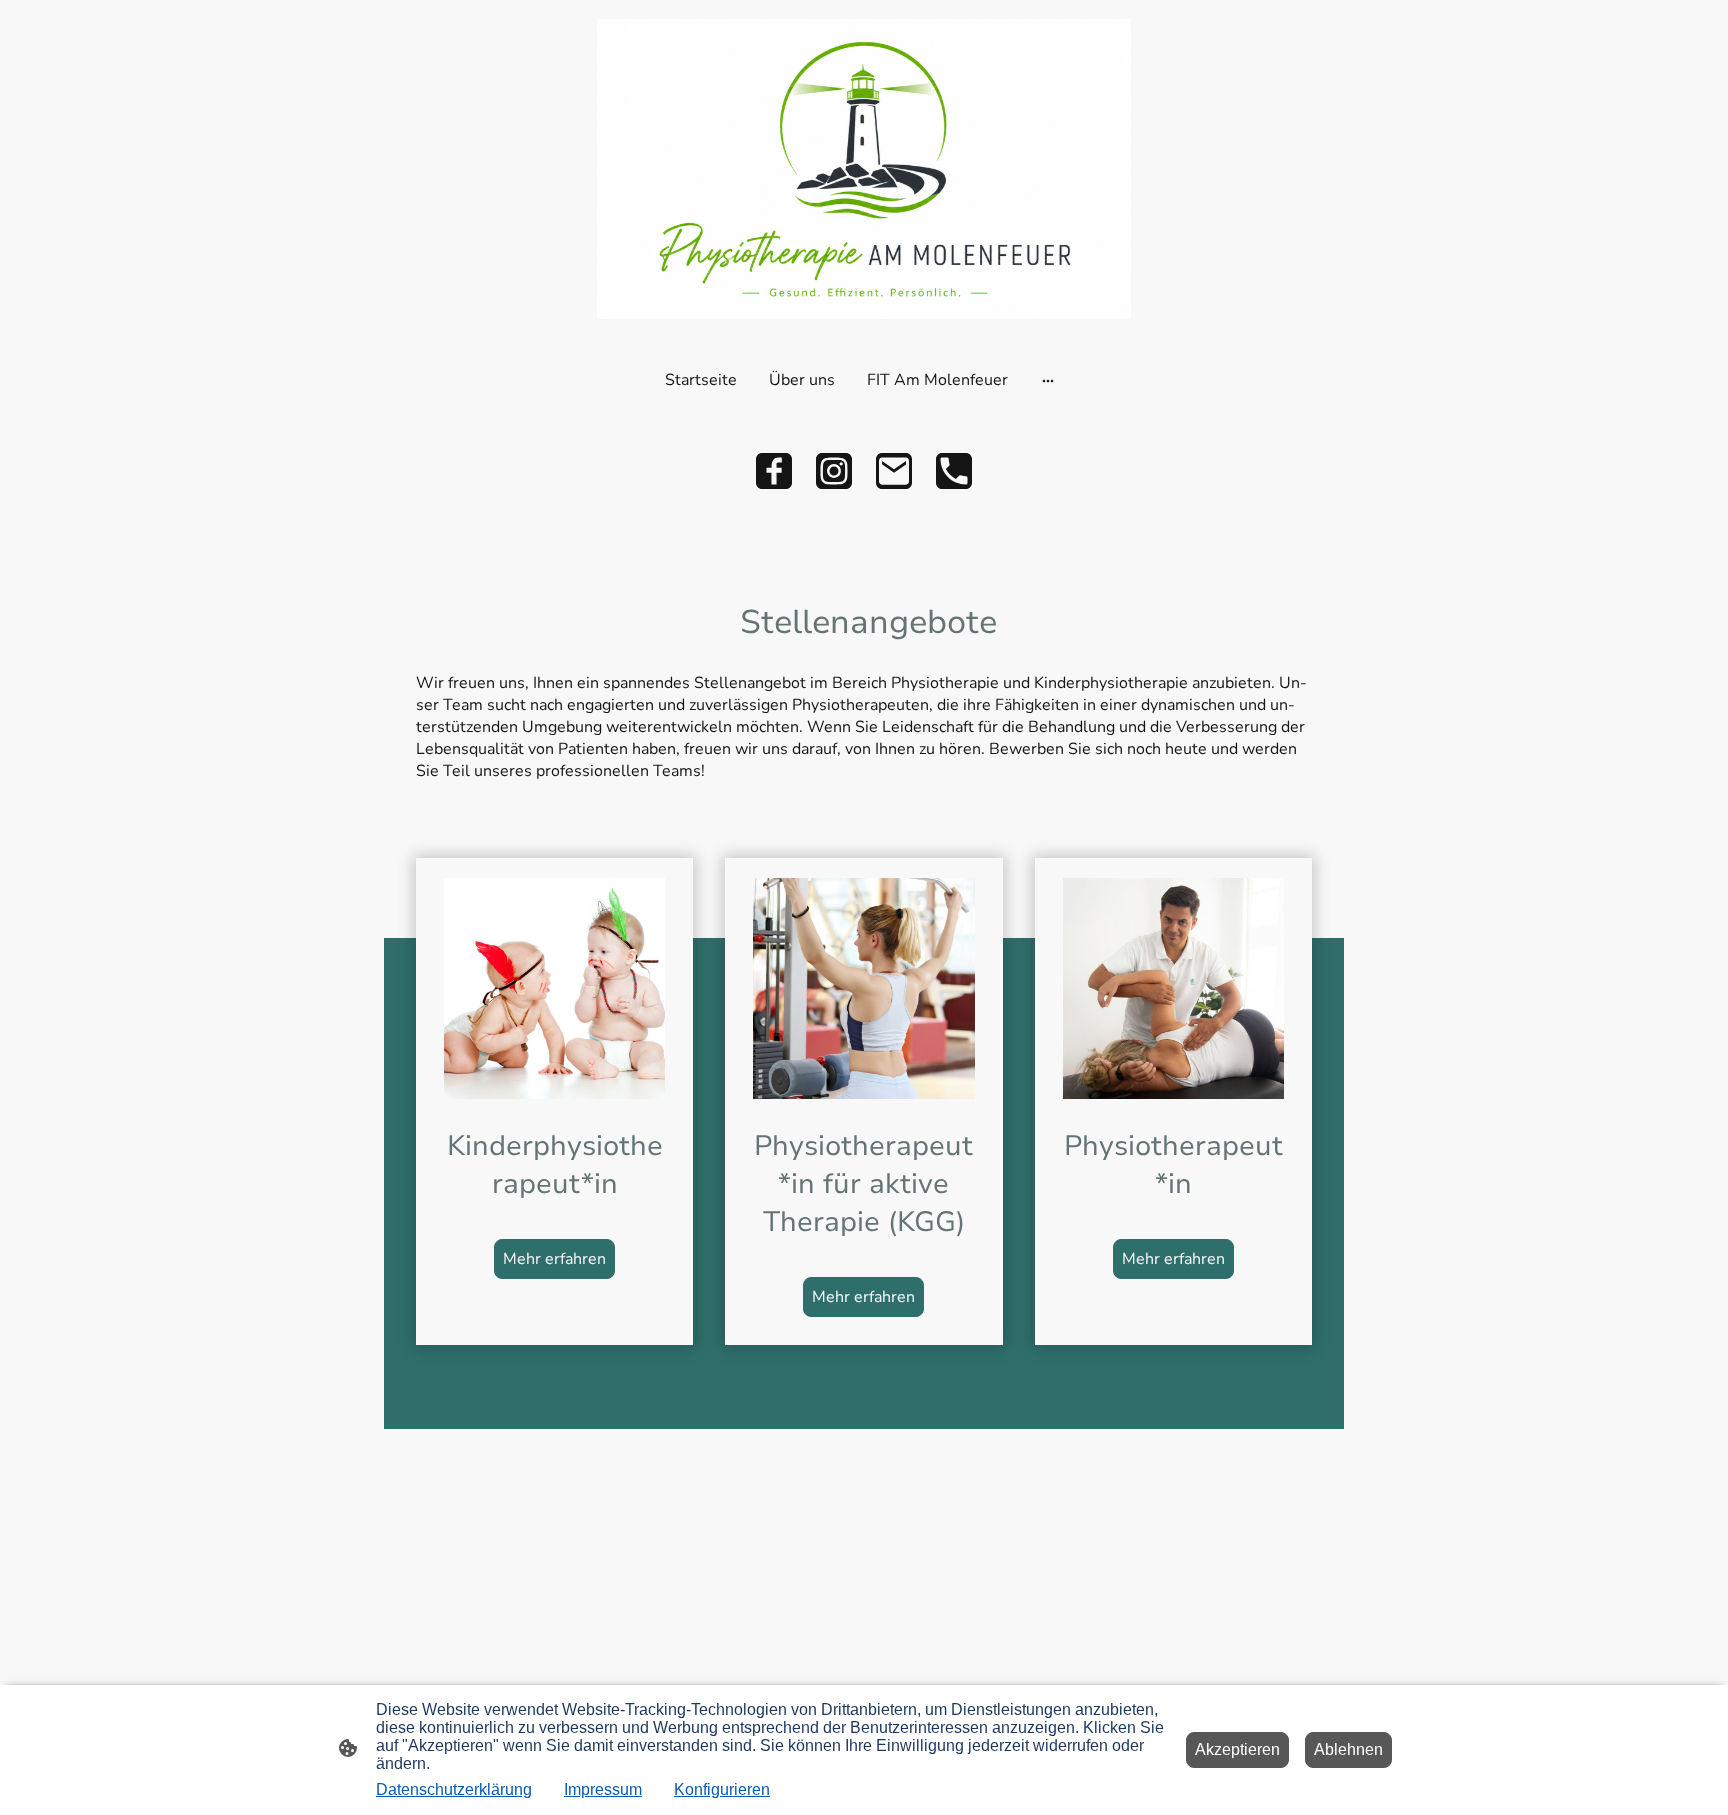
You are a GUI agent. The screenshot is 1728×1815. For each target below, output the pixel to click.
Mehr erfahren (554, 1259)
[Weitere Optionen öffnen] (1048, 380)
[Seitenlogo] (863, 169)
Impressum (603, 1789)
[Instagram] (834, 471)
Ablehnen (1348, 1749)
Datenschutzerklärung (454, 1789)
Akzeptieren (1237, 1749)
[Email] (894, 471)
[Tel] (954, 471)
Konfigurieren (722, 1789)
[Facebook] (774, 471)
